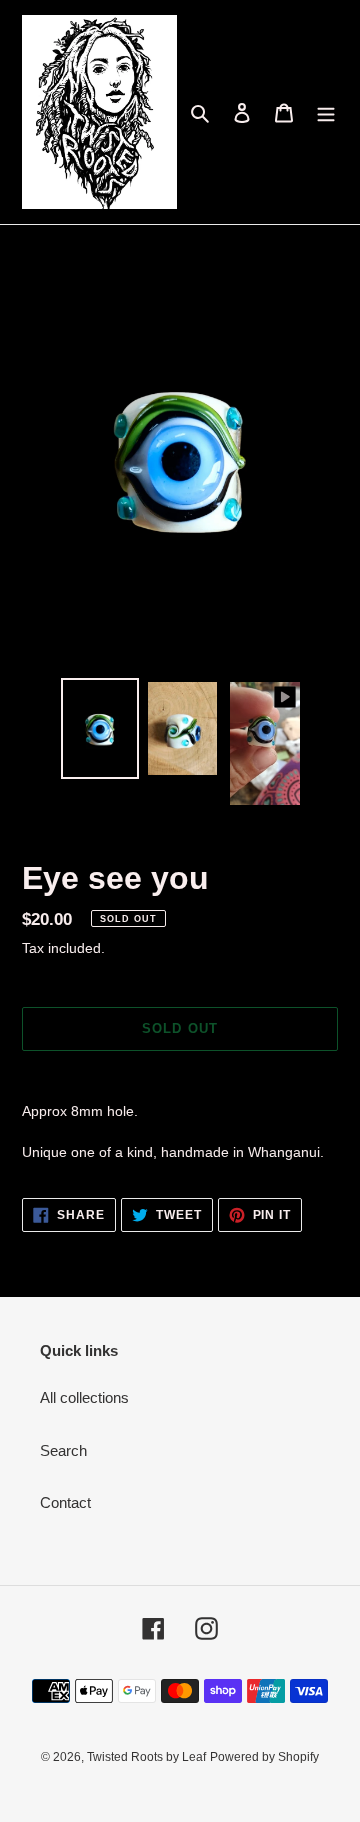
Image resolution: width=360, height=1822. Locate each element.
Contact (65, 1502)
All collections (84, 1397)
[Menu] (326, 112)
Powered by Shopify (264, 1757)
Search (63, 1450)
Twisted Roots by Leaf (146, 1757)
